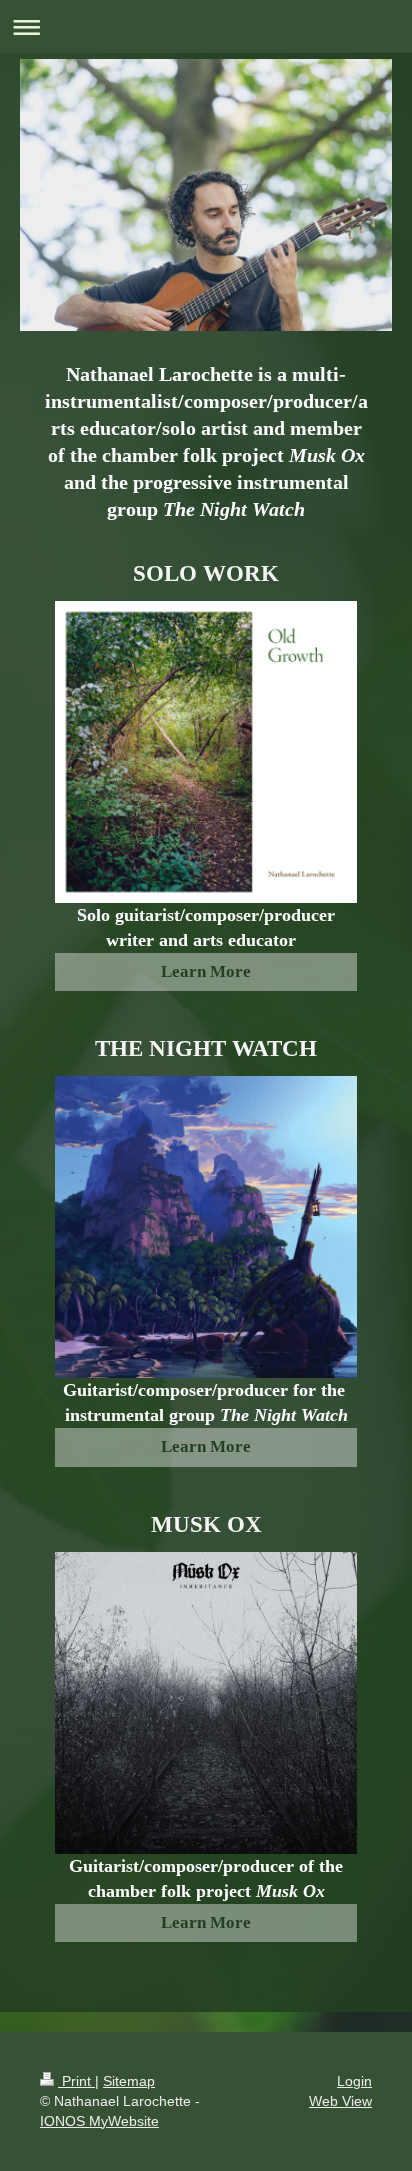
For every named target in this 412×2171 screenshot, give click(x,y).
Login (354, 2081)
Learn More (206, 971)
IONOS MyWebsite (99, 2121)
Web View (340, 2101)
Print (76, 2081)
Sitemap (129, 2081)
